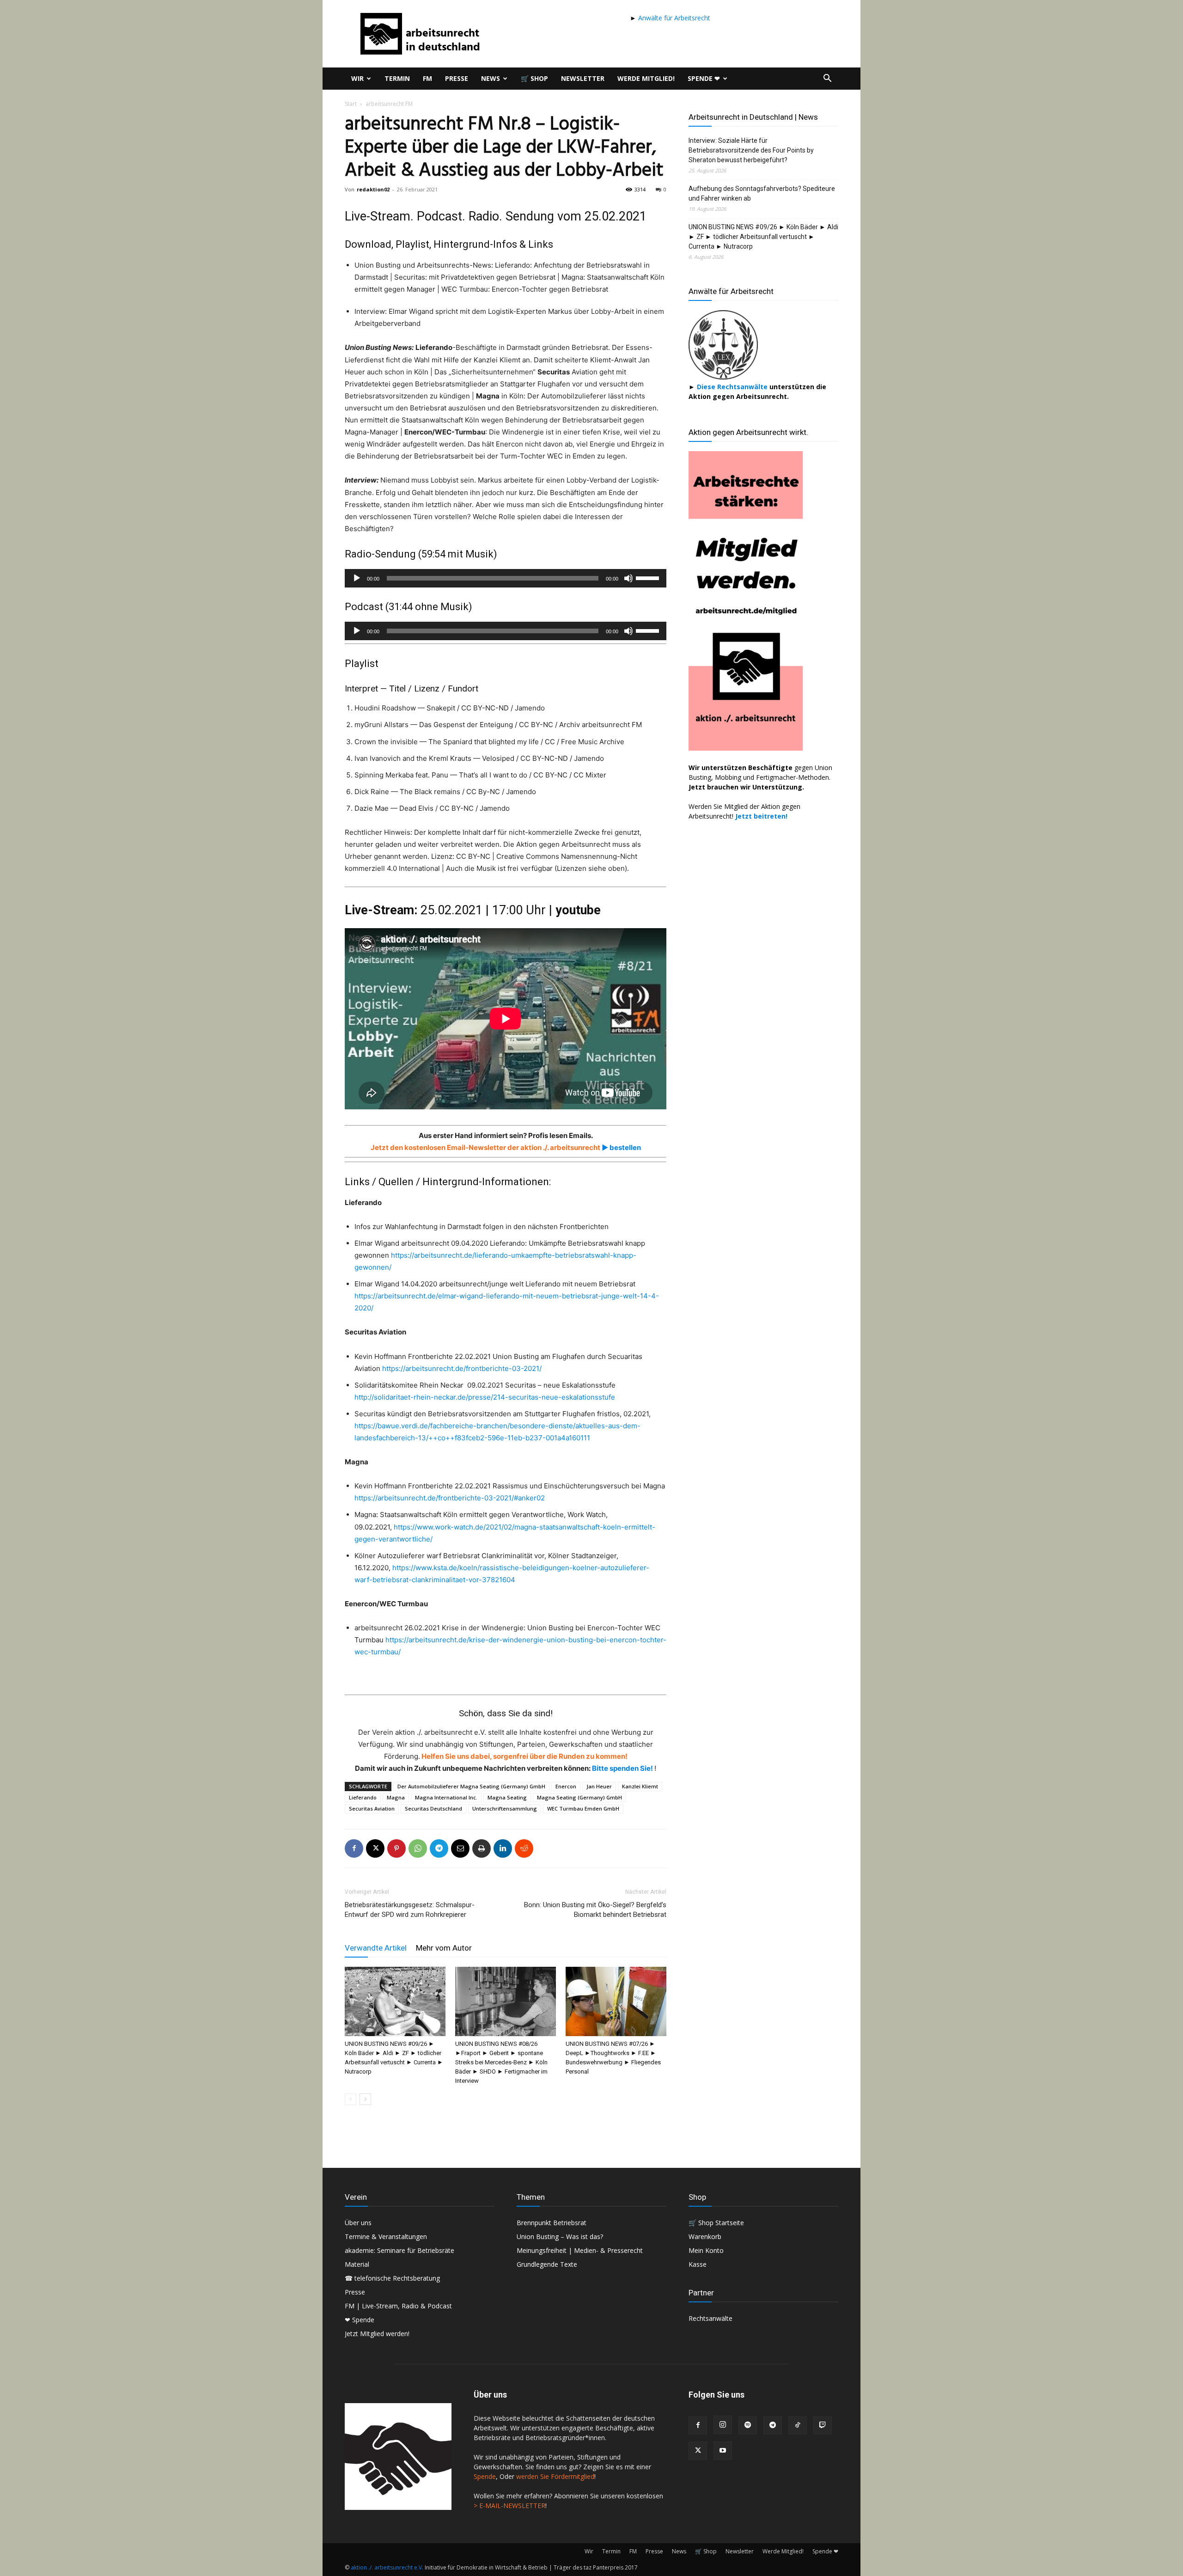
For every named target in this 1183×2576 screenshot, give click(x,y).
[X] (375, 1848)
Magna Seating (507, 1797)
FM (427, 78)
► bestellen (621, 1147)
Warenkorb (705, 2236)
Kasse (698, 2264)
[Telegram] (439, 1848)
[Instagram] (723, 2425)
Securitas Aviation (372, 1808)
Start (351, 104)
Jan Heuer (599, 1786)
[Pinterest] (396, 1848)
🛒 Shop (534, 78)
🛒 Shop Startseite (716, 2223)
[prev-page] (351, 2099)
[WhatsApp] (418, 1848)
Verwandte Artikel (376, 1948)
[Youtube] (723, 2451)
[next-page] (365, 2099)
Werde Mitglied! (646, 78)
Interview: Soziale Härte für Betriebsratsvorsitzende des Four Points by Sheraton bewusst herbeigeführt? (751, 150)
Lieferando (363, 1797)
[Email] (460, 1848)
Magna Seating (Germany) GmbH (579, 1797)
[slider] (649, 577)
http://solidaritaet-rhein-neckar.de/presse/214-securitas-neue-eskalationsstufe (485, 1397)
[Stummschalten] (628, 578)
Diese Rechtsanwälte (733, 387)
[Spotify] (748, 2425)
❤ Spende (360, 2320)
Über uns (358, 2223)
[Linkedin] (503, 1848)
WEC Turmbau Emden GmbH (583, 1808)
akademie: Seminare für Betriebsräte (399, 2250)
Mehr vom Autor (444, 1948)
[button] (827, 79)
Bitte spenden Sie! (623, 1768)
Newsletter (583, 78)
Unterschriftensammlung (505, 1808)
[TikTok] (798, 2425)
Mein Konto (706, 2250)
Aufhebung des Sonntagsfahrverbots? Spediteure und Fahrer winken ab (762, 193)
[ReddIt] (524, 1848)
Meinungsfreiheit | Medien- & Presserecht (580, 2250)
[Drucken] (482, 1848)
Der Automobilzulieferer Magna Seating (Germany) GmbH (471, 1786)
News (491, 78)
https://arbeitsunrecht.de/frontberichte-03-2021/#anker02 (450, 1498)
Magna (396, 1797)
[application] (506, 578)
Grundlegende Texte (547, 2264)
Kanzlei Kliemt (640, 1786)
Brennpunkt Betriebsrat (552, 2223)
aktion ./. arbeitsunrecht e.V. (387, 2567)
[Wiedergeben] (357, 578)
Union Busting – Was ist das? (560, 2236)
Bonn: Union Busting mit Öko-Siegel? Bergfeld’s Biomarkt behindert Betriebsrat (595, 1910)
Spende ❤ (704, 78)
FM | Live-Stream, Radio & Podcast (398, 2306)
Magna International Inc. (446, 1797)
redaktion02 (373, 189)
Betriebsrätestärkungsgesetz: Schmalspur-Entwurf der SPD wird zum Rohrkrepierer (410, 1910)
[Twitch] (823, 2425)
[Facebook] (354, 1848)
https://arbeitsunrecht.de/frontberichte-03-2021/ (462, 1368)
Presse (457, 78)
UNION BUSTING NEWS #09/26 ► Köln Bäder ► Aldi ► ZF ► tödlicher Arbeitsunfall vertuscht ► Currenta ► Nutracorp (763, 237)
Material (357, 2264)
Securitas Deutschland (433, 1808)
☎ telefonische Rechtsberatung (392, 2278)
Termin (397, 78)
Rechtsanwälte (710, 2318)
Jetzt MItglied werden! (377, 2334)
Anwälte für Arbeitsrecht (673, 18)
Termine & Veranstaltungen (386, 2236)
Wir (357, 78)
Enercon (566, 1786)
